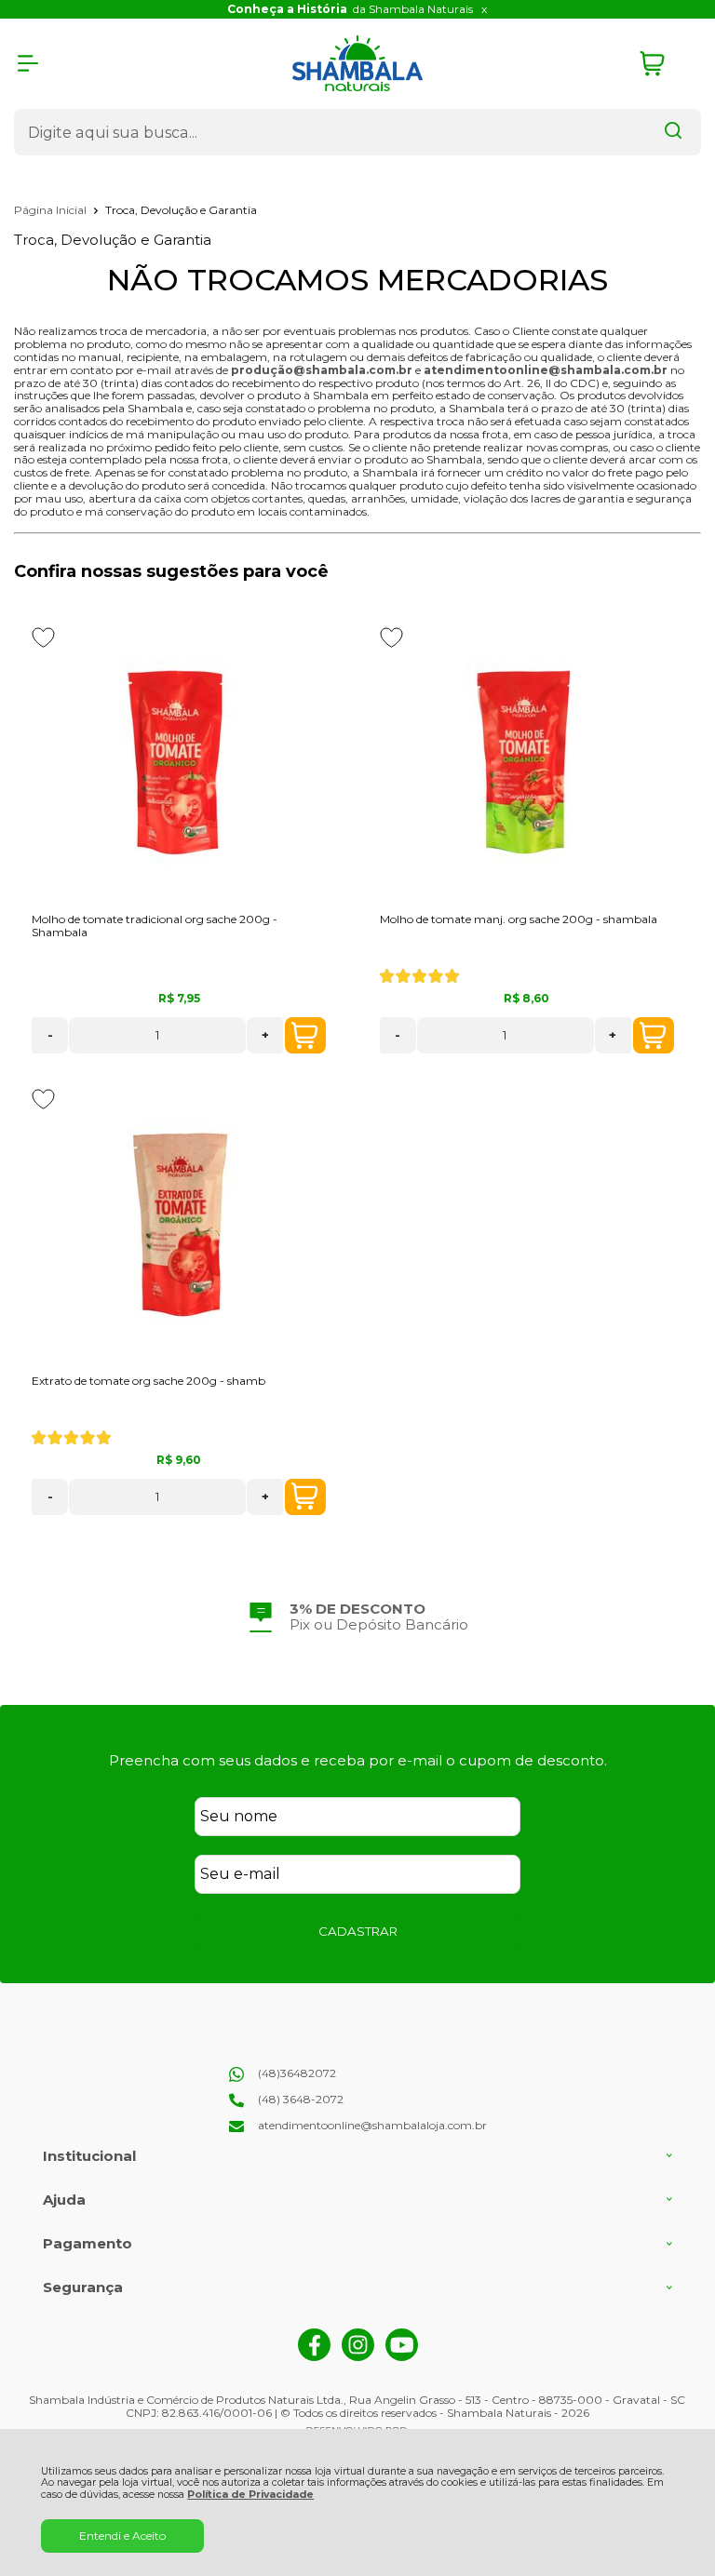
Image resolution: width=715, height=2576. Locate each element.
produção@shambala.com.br (322, 370)
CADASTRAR (358, 1931)
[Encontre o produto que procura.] (673, 132)
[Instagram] (358, 2357)
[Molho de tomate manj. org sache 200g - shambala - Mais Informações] (527, 763)
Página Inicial (52, 210)
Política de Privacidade (250, 2495)
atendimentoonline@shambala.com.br (546, 370)
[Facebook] (314, 2357)
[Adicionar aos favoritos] (43, 637)
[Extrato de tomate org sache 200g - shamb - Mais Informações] (179, 1225)
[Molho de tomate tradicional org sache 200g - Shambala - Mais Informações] (179, 763)
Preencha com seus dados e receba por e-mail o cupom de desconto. (358, 1760)
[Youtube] (402, 2357)
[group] (357, 1617)
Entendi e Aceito (122, 2536)
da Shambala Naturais (350, 9)
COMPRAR (305, 1035)
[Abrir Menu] (28, 63)
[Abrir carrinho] (666, 64)
